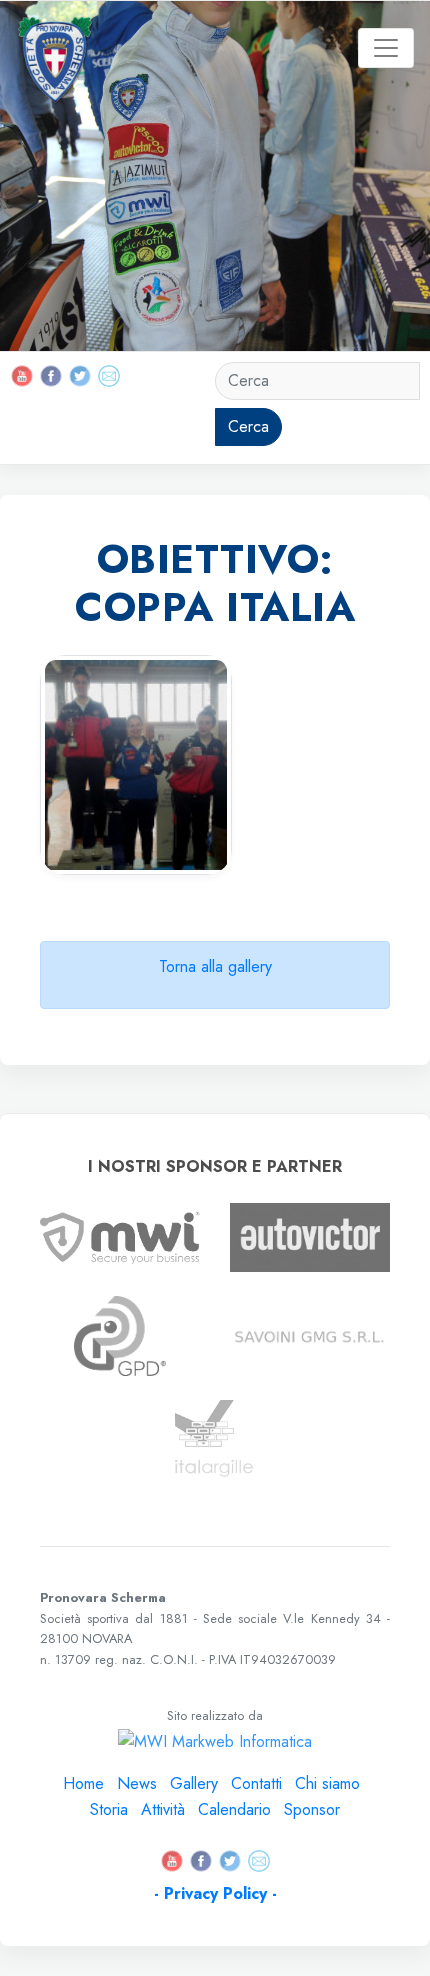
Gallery (194, 1783)
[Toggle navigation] (386, 48)
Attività (163, 1809)
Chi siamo (327, 1783)
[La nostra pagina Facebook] (53, 374)
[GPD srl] (120, 1334)
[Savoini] (310, 1335)
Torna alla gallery (215, 966)
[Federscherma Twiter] (80, 374)
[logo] (56, 48)
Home (83, 1783)
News (137, 1783)
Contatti (256, 1783)
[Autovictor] (310, 1236)
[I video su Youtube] (24, 374)
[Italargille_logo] (214, 1438)
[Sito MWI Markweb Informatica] (120, 1236)
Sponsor (312, 1809)
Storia (109, 1809)
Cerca (248, 426)
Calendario (234, 1809)
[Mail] (109, 374)
